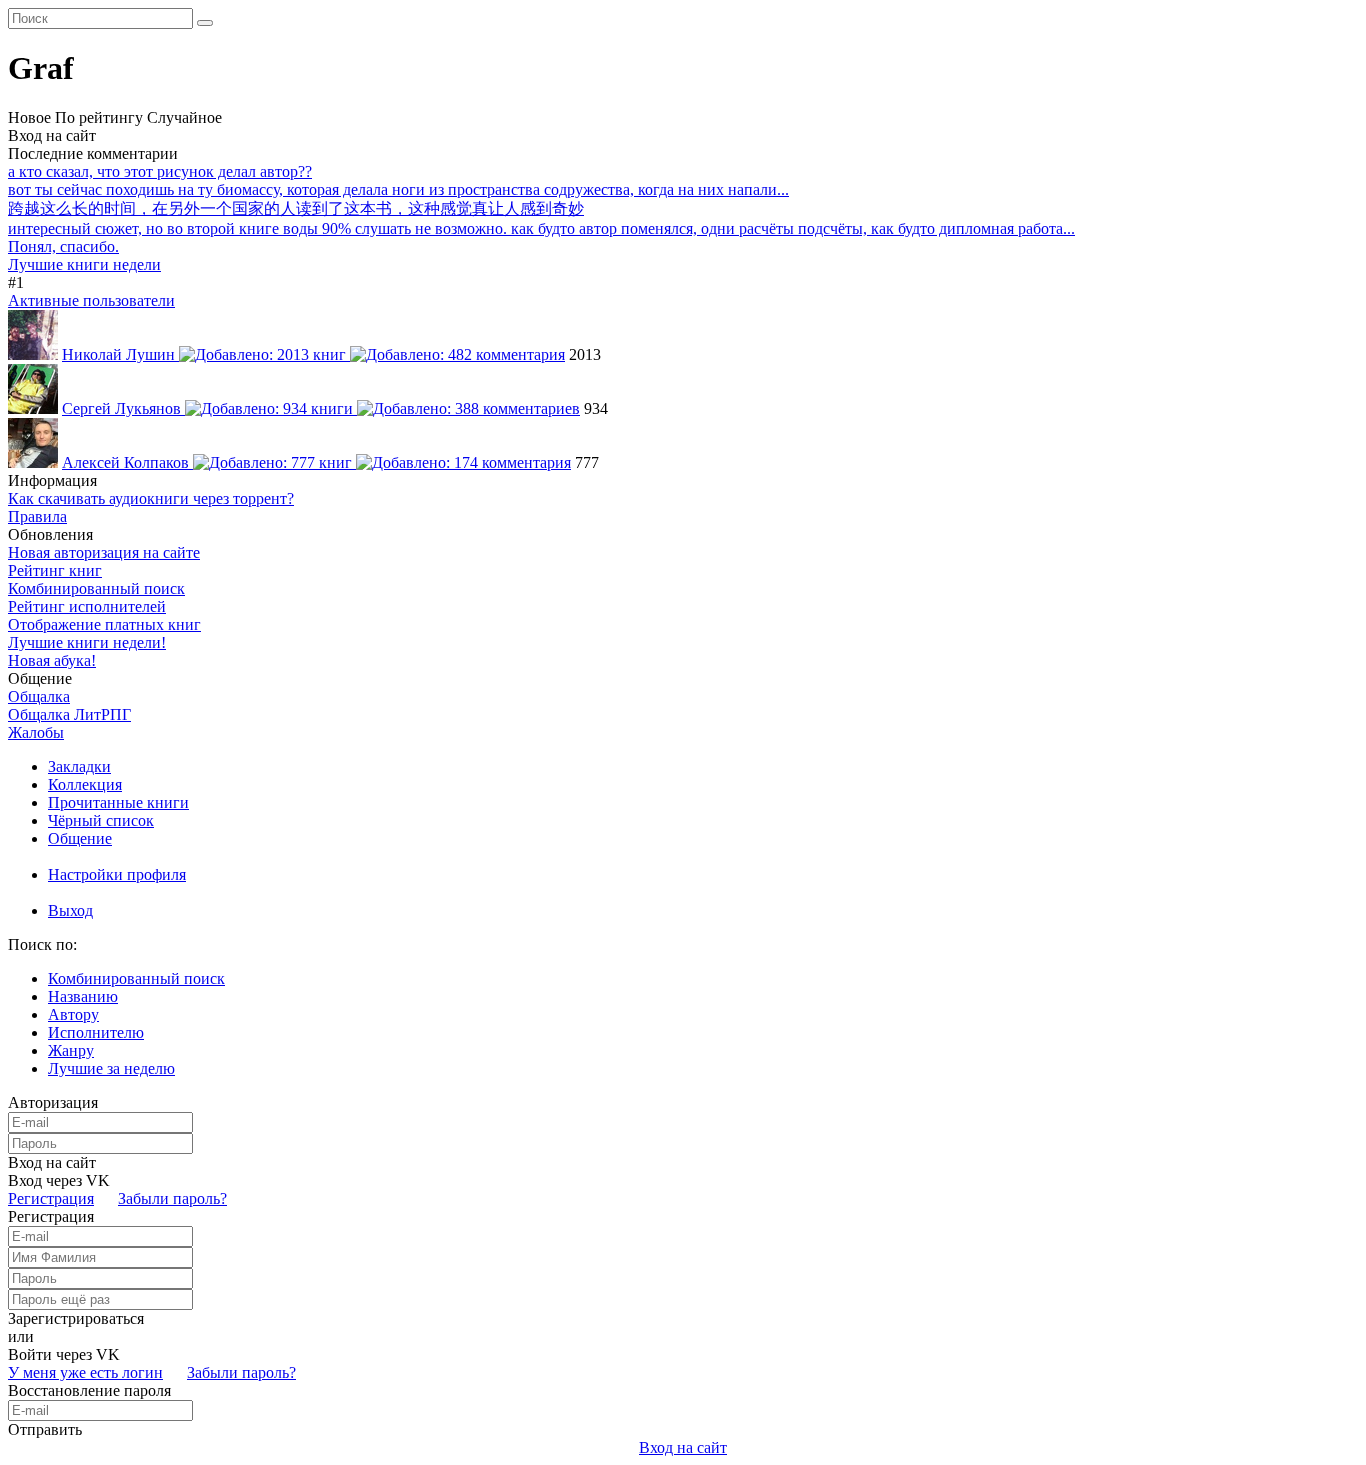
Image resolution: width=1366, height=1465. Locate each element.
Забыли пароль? (172, 1198)
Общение (80, 838)
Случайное (184, 117)
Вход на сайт (52, 135)
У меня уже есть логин (85, 1372)
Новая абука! (52, 660)
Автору (73, 1014)
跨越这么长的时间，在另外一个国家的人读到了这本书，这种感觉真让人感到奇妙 (296, 208)
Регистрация (51, 1198)
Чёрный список (101, 820)
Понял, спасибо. (63, 246)
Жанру (71, 1050)
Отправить (45, 1429)
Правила (37, 516)
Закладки (79, 766)
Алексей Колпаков (127, 462)
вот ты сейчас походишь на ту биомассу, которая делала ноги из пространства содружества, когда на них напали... (398, 189)
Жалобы (36, 732)
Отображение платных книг (104, 624)
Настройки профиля (117, 874)
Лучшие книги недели (84, 264)
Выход (70, 910)
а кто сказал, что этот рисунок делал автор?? (160, 171)
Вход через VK (59, 1180)
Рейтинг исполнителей (87, 606)
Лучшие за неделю (111, 1068)
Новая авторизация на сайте (104, 552)
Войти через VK (64, 1354)
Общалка (39, 696)
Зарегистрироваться (76, 1318)
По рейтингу (99, 117)
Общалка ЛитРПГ (69, 714)
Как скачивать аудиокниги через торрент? (151, 498)
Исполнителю (96, 1032)
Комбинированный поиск (96, 588)
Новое (29, 117)
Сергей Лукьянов (123, 408)
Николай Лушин (120, 354)
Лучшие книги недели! (87, 642)
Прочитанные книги (118, 802)
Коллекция (85, 784)
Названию (83, 996)
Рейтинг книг (55, 570)
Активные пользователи (91, 300)
